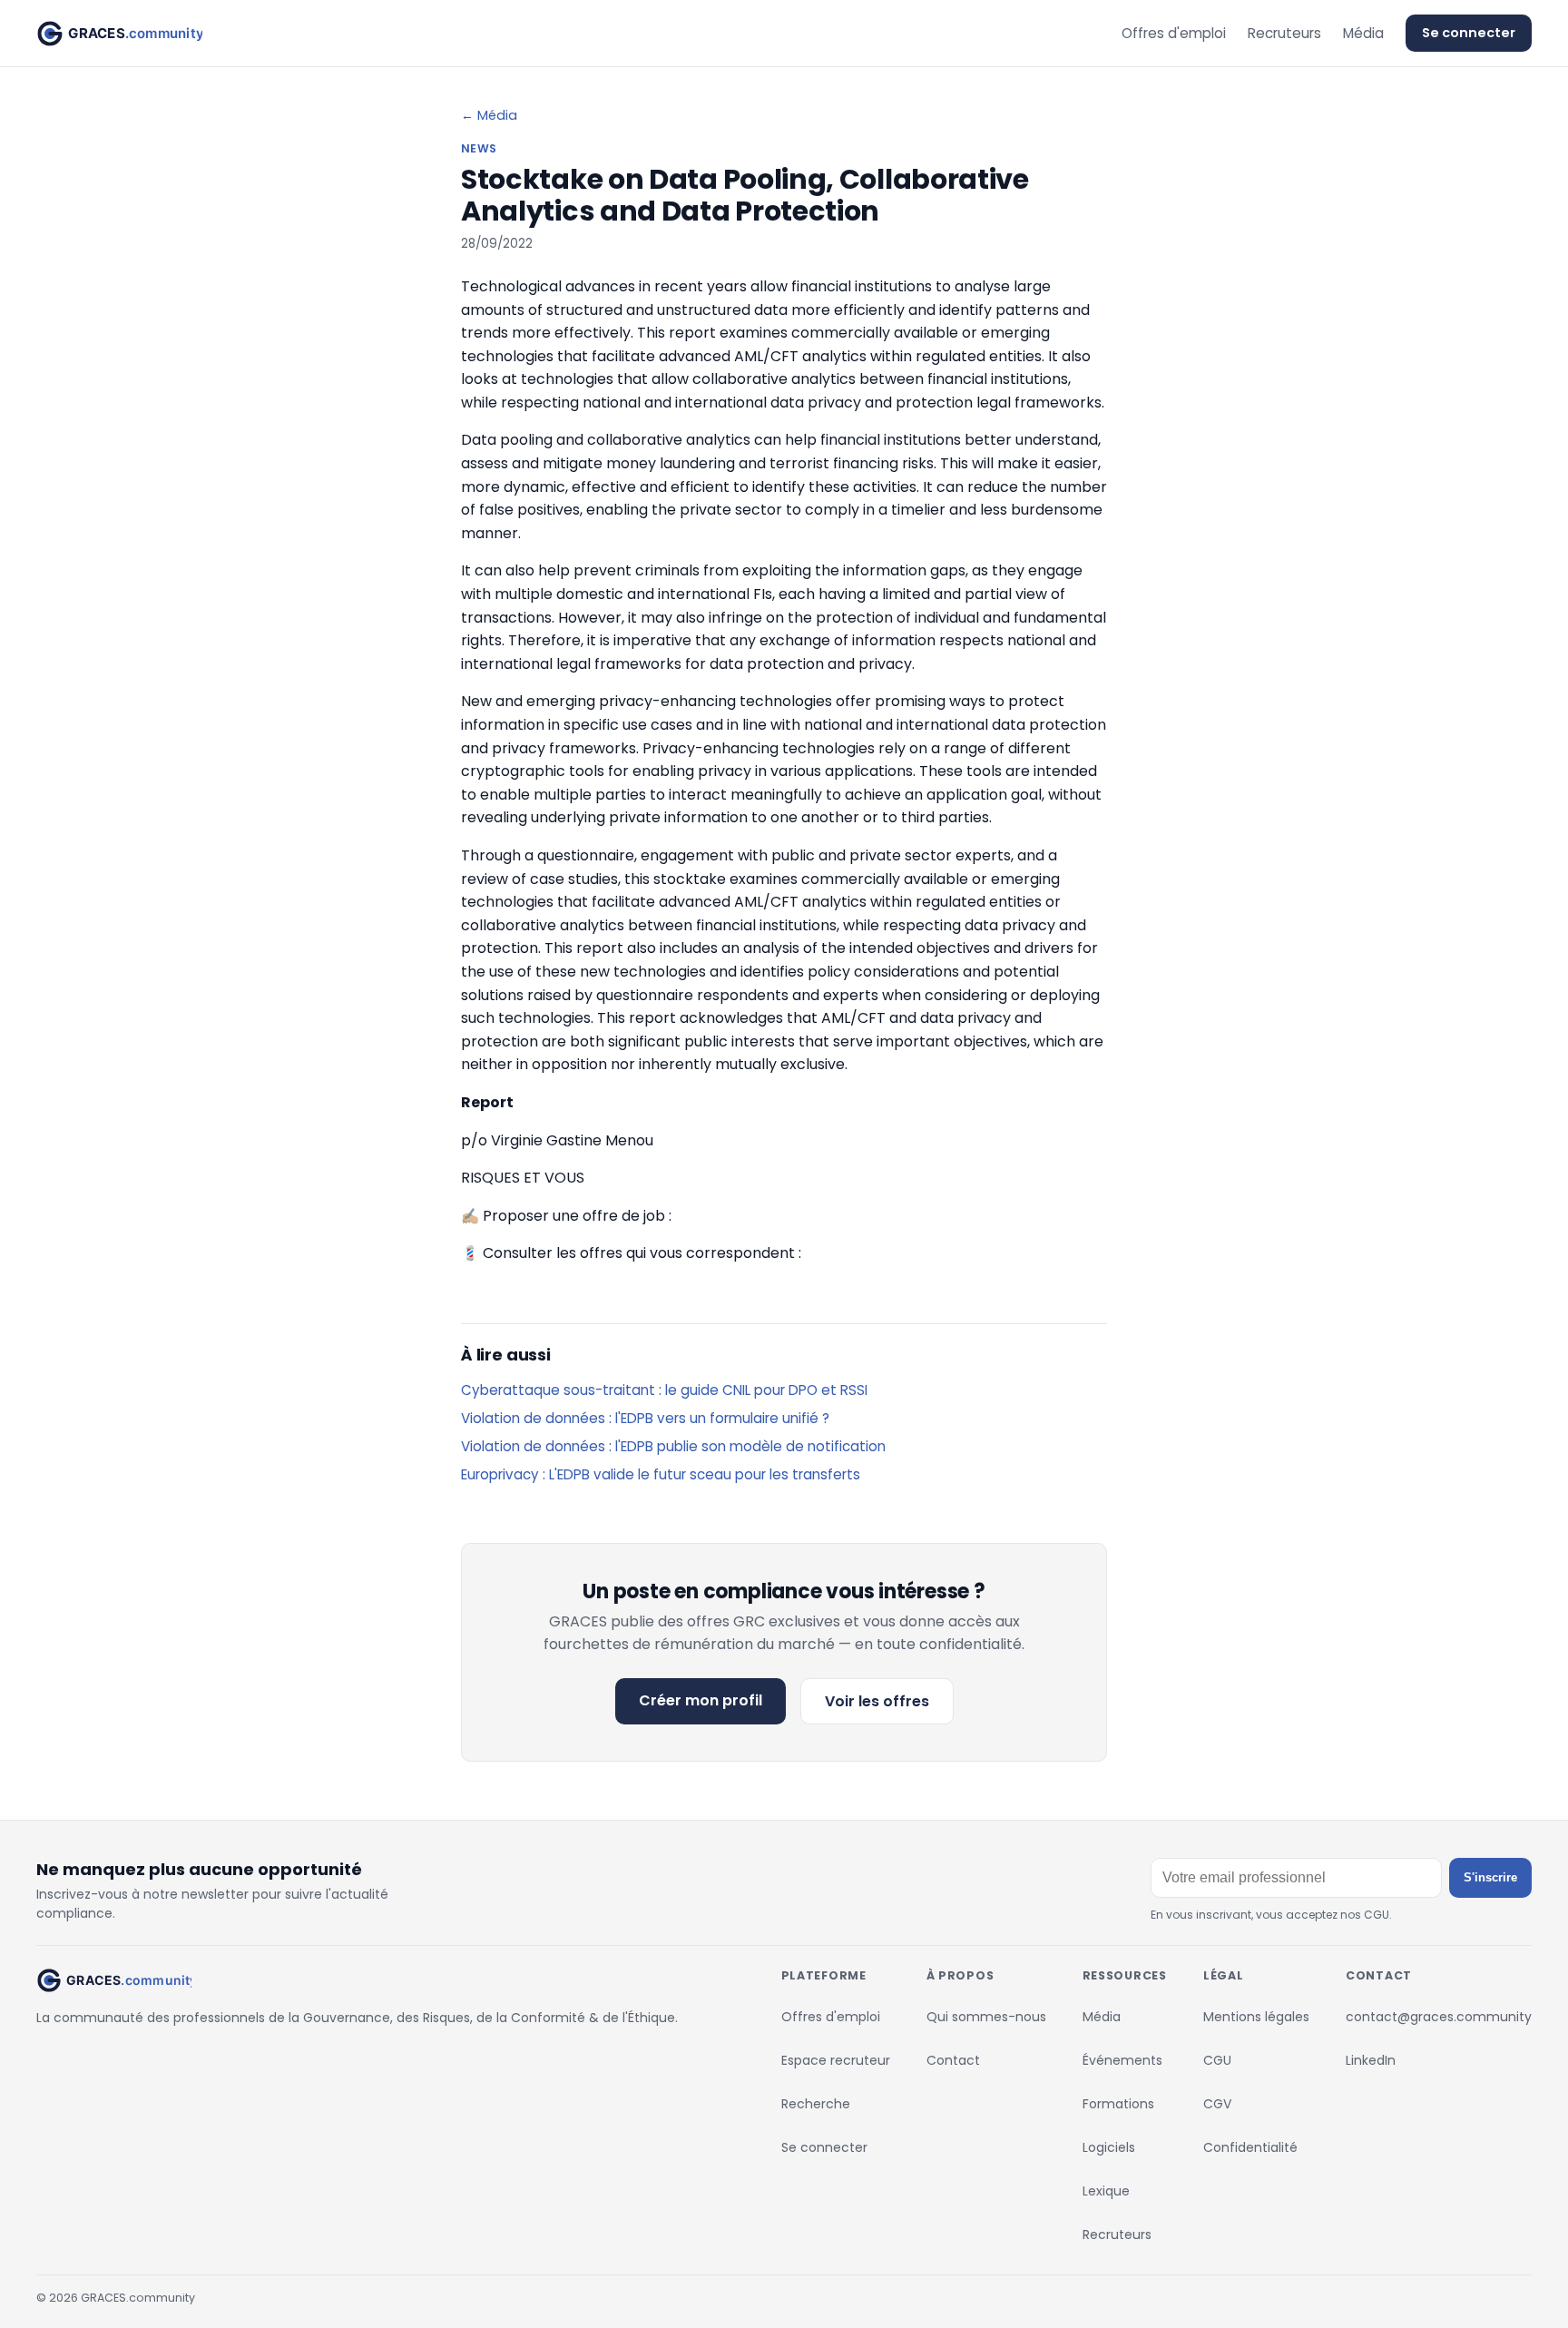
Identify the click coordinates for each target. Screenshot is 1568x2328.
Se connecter (1469, 33)
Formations (1118, 2104)
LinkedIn (1371, 2060)
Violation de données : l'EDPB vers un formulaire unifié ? (645, 1418)
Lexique (1106, 2191)
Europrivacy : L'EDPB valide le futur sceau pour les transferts (661, 1474)
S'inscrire (1490, 1877)
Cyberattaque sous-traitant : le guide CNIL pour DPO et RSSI (664, 1390)
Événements (1122, 2060)
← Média (489, 115)
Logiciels (1109, 2147)
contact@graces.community (1439, 2017)
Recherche (816, 2104)
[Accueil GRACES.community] (119, 34)
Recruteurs (1284, 33)
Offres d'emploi (1174, 33)
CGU (1217, 2060)
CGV (1217, 2104)
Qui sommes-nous (986, 2017)
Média (1363, 33)
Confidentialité (1250, 2147)
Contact (953, 2060)
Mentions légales (1256, 2017)
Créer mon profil (701, 1700)
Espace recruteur (836, 2060)
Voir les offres (877, 1701)
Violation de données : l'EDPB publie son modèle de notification (673, 1446)
